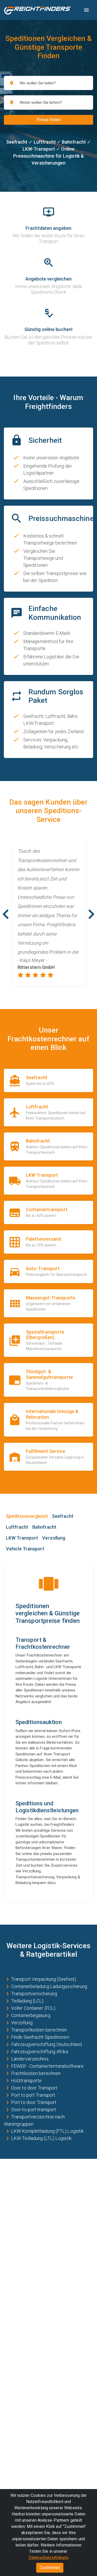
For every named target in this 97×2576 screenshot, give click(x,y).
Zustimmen (50, 2568)
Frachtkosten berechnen (36, 2073)
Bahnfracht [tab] (44, 1527)
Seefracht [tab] (63, 1516)
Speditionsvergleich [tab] (27, 1516)
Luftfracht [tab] (17, 1527)
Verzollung (22, 2023)
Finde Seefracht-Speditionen (40, 2037)
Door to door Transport (34, 2088)
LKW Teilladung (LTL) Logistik (41, 2138)
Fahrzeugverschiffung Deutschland (46, 2044)
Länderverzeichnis (30, 2059)
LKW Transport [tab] (22, 1538)
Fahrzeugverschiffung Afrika (40, 2052)
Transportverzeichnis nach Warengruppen (34, 2120)
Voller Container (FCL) (33, 2008)
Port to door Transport (34, 2102)
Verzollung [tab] (54, 1538)
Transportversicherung (34, 1994)
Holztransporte (26, 2081)
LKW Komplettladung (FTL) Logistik (47, 2131)
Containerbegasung (31, 2015)
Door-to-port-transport (34, 2110)
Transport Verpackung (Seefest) (44, 1979)
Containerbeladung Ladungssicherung (49, 1986)
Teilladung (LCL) (27, 2001)
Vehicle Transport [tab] (25, 1549)
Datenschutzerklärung (49, 2557)
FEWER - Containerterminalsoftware (47, 2066)
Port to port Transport (33, 2095)
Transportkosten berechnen (39, 2030)
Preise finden (49, 120)
